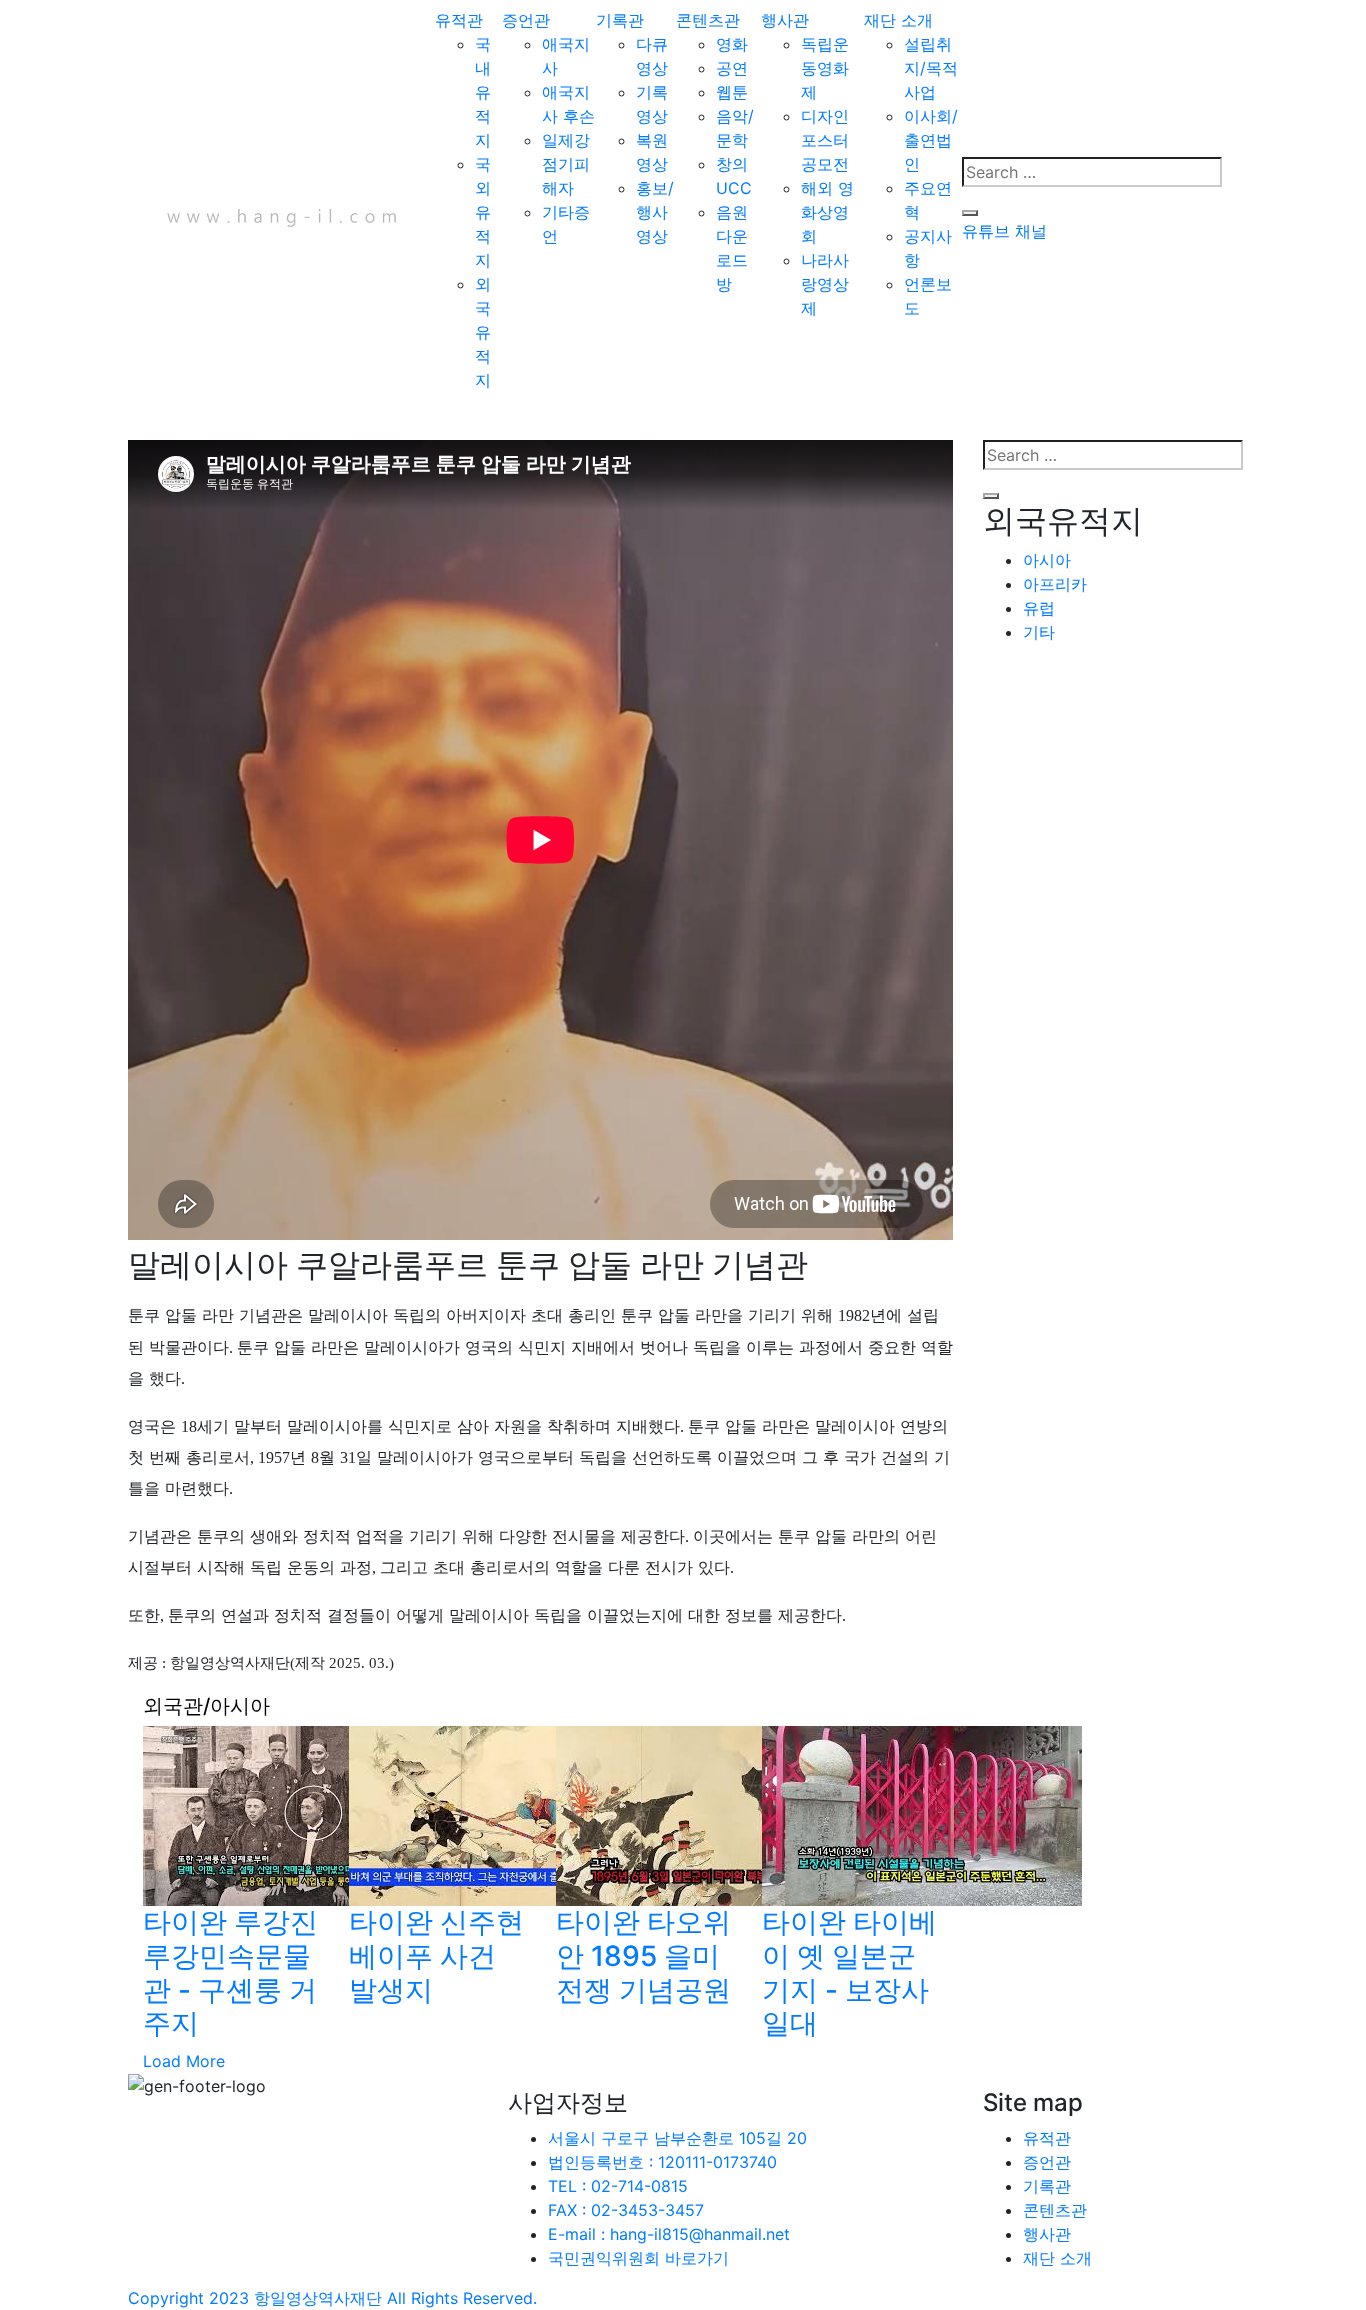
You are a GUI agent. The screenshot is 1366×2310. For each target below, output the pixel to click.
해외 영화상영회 (827, 212)
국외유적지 (483, 212)
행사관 (785, 20)
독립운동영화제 (825, 68)
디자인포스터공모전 (825, 140)
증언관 (526, 20)
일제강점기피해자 (566, 164)
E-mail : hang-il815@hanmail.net (669, 2234)
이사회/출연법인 (931, 140)
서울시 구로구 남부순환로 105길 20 (677, 2138)
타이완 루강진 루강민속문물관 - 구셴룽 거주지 (230, 1972)
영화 (732, 44)
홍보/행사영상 (655, 212)
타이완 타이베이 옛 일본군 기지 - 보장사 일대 (849, 1972)
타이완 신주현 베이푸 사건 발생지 (436, 1955)
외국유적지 (483, 332)
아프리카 (1055, 584)
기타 (1039, 632)
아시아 (1047, 560)
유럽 (1039, 608)
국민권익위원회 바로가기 (638, 2258)
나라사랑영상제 (825, 284)
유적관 (459, 20)
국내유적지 (483, 92)
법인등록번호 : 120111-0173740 (662, 2162)
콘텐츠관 (708, 20)
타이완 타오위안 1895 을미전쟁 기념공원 (643, 1955)
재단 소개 (898, 20)
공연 (732, 68)
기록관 (620, 20)
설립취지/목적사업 (931, 68)
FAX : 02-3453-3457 (626, 2210)
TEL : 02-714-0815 (618, 2186)
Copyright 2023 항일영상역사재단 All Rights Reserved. (332, 2298)
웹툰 (732, 92)
